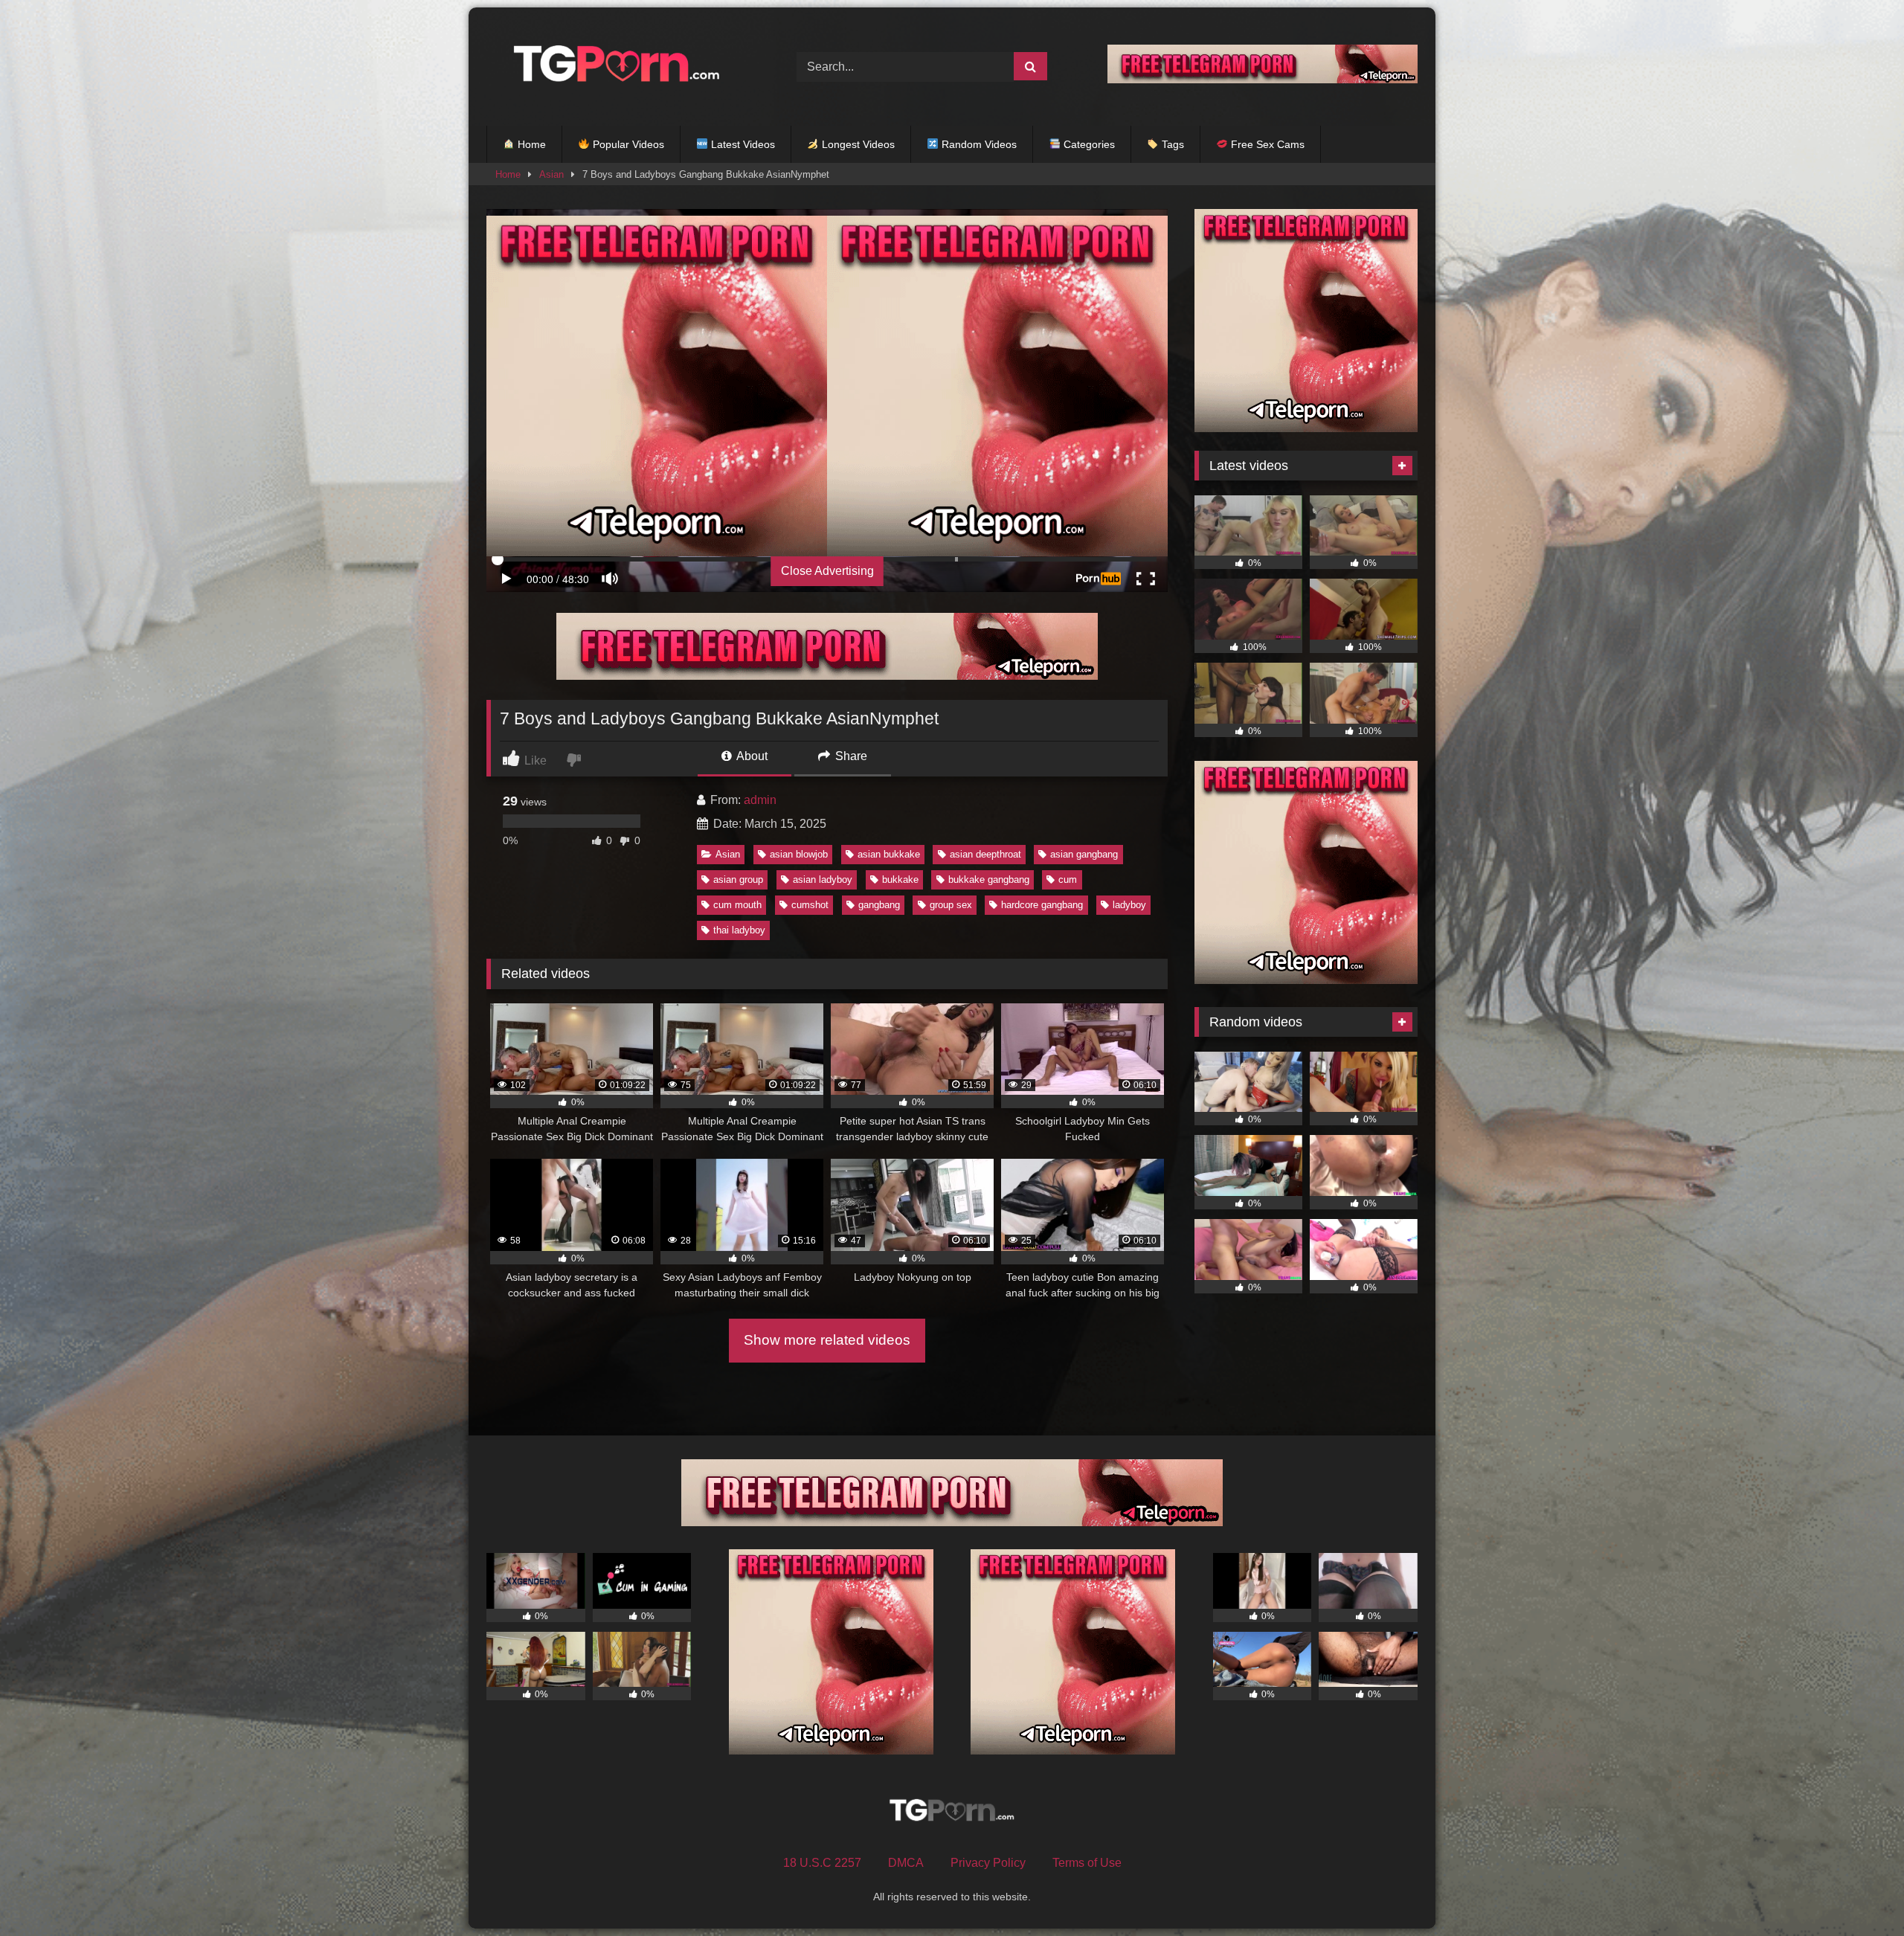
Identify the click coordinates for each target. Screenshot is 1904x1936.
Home (530, 144)
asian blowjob (799, 854)
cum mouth (737, 905)
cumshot (810, 905)
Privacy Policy (988, 1863)
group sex (951, 905)
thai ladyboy (739, 930)
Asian (551, 174)
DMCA (906, 1863)
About (751, 756)
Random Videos (978, 144)
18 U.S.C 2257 (822, 1863)
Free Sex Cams (1266, 144)
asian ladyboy (823, 879)
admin (760, 800)
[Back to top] (1858, 1892)
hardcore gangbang (1042, 905)
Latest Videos (742, 144)
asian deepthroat (985, 854)
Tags (1171, 144)
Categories (1088, 144)
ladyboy (1129, 905)
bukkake (900, 879)
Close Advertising (827, 571)
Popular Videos (627, 144)
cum (1068, 879)
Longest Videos (857, 144)
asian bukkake (889, 854)
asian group (738, 879)
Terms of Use (1087, 1863)
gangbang (879, 905)
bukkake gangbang (989, 879)
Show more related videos (827, 1340)
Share (850, 756)
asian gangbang (1084, 854)
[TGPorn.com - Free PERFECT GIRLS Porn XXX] (613, 67)
